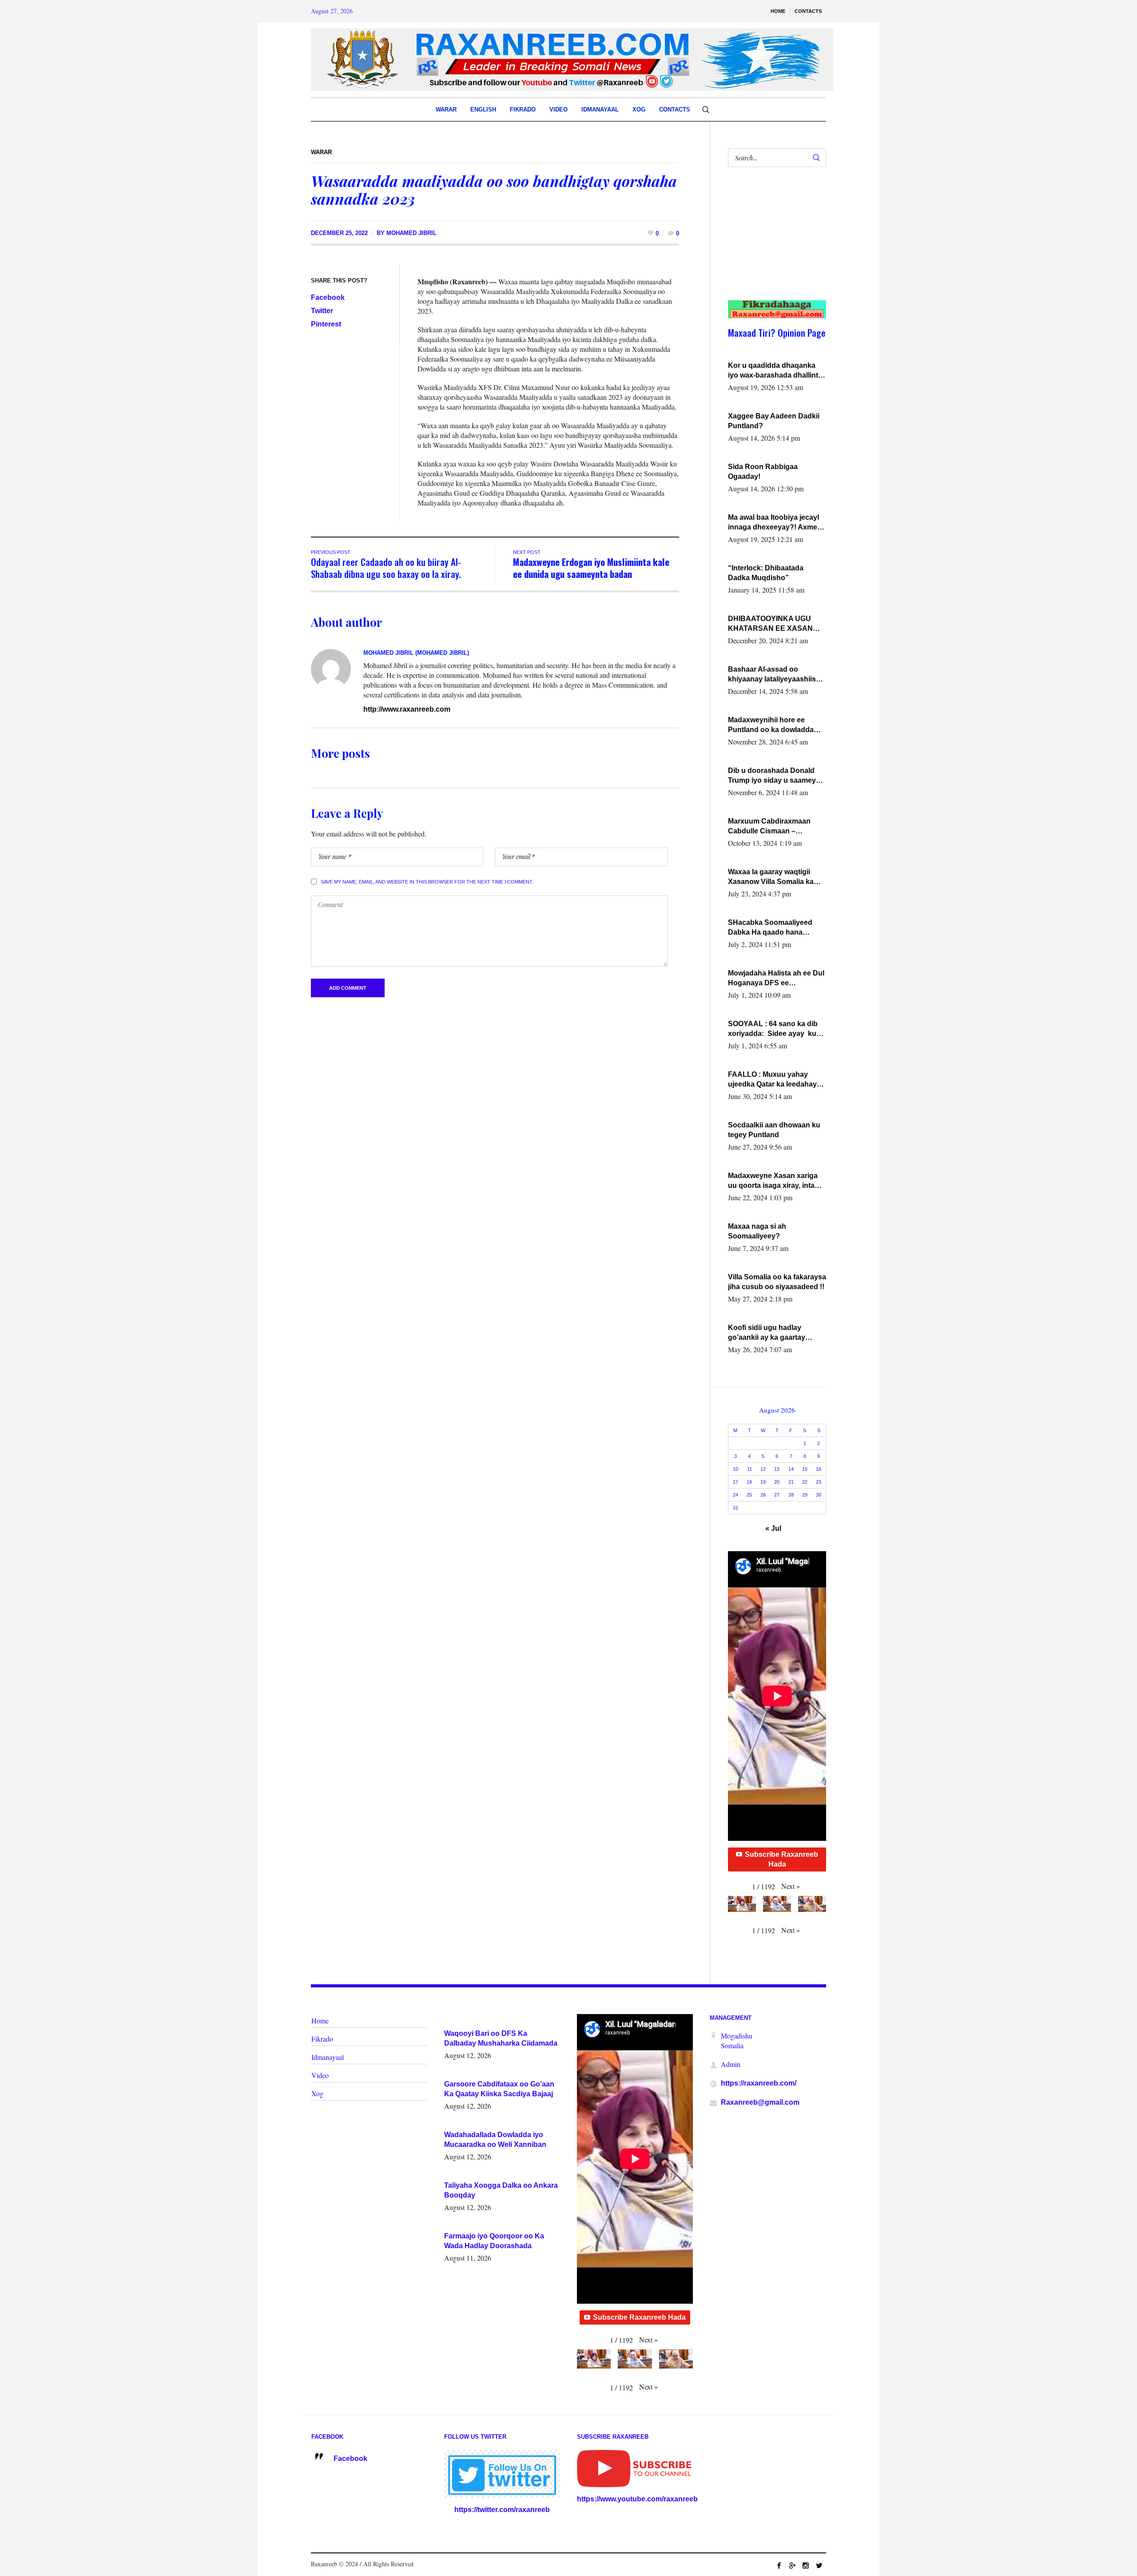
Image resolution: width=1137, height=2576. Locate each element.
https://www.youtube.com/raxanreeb (637, 2499)
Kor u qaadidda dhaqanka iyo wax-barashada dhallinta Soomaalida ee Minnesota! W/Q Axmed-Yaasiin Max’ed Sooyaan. (775, 371)
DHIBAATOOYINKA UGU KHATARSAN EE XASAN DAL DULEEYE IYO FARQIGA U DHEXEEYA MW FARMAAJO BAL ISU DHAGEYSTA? (775, 624)
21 (791, 1482)
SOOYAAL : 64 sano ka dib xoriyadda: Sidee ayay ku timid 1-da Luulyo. (773, 1029)
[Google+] (792, 2565)
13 (777, 1469)
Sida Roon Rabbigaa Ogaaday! (763, 472)
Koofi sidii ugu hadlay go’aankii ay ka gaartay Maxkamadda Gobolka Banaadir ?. (767, 1333)
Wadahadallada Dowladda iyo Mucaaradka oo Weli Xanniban (495, 2140)
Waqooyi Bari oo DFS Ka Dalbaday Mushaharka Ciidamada (501, 2038)
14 (791, 1469)
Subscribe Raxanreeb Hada (781, 1859)
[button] (791, 1886)
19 (763, 1482)
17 (735, 1482)
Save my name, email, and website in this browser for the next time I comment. (427, 882)
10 (735, 1469)
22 (805, 1482)
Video (320, 2075)
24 (735, 1495)
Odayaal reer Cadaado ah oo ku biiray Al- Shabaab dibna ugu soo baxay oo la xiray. (386, 568)
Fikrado (322, 2039)
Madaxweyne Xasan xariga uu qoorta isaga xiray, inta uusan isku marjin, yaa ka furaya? (773, 1181)
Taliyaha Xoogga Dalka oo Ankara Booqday (501, 2190)
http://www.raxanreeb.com (407, 709)
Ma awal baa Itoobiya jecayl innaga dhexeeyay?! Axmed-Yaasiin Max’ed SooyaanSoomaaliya (776, 523)
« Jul (773, 1528)
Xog (317, 2093)
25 (749, 1495)
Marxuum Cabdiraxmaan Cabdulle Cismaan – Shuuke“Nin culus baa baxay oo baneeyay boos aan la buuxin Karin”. (777, 827)
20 (777, 1482)
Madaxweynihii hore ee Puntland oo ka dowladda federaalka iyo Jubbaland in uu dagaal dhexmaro (774, 725)
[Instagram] (806, 2565)
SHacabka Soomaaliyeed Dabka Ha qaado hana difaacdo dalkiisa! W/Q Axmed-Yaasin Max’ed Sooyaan (770, 928)
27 (777, 1495)
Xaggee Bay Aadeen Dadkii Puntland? (774, 421)
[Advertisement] (772, 243)
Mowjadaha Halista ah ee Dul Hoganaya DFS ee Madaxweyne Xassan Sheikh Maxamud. (776, 979)
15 (805, 1469)
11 (749, 1469)
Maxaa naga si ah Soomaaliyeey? (757, 1231)
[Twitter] (819, 2565)
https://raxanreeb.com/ (759, 2083)
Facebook (328, 297)
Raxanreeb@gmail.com (760, 2102)
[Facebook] (779, 2565)
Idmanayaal (328, 2057)
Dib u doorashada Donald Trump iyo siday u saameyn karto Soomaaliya (774, 776)
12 (763, 1469)
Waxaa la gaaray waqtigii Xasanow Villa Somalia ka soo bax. (771, 877)
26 (763, 1495)
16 (819, 1469)
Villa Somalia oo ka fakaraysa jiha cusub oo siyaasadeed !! (777, 1282)
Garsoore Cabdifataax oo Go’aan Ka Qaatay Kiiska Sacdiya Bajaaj (499, 2089)
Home (320, 2021)
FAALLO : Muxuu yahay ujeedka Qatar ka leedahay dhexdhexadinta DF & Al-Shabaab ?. (772, 1080)
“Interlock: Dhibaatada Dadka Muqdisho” (766, 573)
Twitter (322, 311)
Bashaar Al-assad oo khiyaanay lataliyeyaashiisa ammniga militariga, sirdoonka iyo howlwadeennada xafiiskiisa (775, 675)
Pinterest (326, 324)
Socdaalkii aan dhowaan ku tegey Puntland (774, 1130)
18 (749, 1482)
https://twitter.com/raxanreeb (502, 2510)
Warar (321, 152)
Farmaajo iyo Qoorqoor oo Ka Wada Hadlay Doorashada (494, 2241)
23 (819, 1482)
